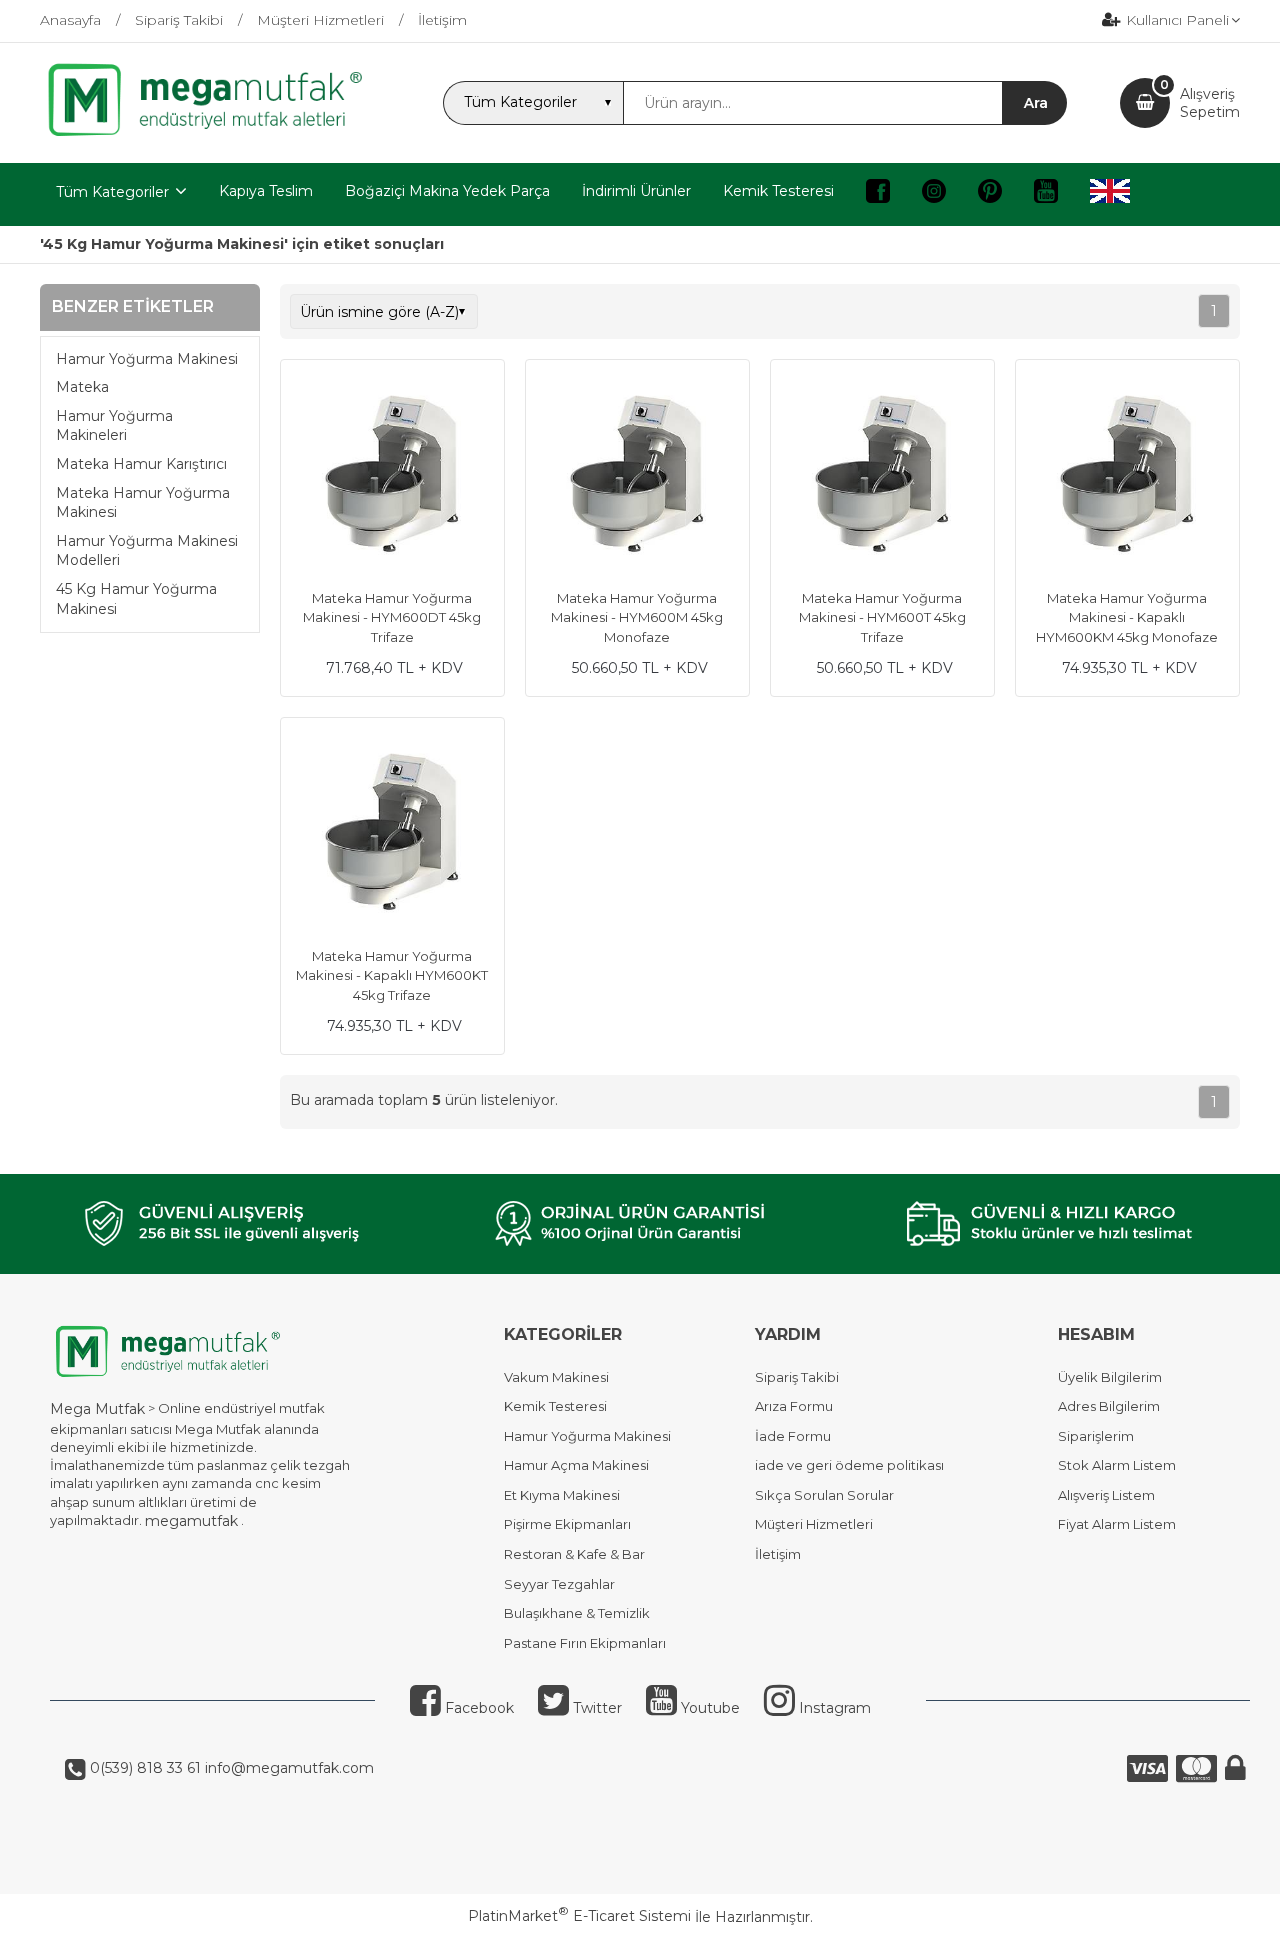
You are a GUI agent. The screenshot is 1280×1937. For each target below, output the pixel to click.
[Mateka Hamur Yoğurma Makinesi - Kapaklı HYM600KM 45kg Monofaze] (1127, 474)
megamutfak (191, 1521)
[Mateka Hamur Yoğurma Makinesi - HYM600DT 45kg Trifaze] (392, 474)
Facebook (477, 1708)
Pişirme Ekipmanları (567, 1524)
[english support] (1110, 194)
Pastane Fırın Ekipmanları (585, 1643)
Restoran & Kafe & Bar (574, 1554)
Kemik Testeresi (555, 1406)
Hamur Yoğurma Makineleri (114, 426)
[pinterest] (990, 194)
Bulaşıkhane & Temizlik (577, 1613)
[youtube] (1046, 194)
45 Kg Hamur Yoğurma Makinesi (136, 599)
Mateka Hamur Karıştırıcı (141, 464)
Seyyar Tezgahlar (559, 1584)
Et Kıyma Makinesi (562, 1495)
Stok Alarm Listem (1117, 1465)
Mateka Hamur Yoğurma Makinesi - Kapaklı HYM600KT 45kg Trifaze (392, 975)
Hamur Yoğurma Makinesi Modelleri (147, 551)
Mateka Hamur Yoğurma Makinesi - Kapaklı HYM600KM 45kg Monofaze (1127, 617)
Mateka (82, 387)
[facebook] (878, 194)
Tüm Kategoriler (112, 192)
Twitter (595, 1708)
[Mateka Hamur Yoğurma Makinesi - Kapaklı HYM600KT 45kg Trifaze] (392, 832)
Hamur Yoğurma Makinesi (147, 359)
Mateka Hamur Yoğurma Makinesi (143, 503)
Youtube (708, 1708)
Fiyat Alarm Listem (1117, 1524)
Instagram (833, 1708)
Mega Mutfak (97, 1409)
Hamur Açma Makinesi (576, 1465)
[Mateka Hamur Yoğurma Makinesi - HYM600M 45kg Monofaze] (637, 474)
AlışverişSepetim (1210, 103)
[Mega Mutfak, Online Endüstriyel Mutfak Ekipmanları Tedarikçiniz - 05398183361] (215, 134)
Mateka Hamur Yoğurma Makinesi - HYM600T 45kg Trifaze (882, 617)
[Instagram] (934, 194)
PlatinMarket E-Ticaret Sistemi (579, 1916)
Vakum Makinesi (556, 1377)
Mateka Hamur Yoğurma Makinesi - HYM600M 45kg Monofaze (637, 617)
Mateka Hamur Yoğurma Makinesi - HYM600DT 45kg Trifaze (392, 617)
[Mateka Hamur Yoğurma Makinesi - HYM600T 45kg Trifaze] (882, 474)
